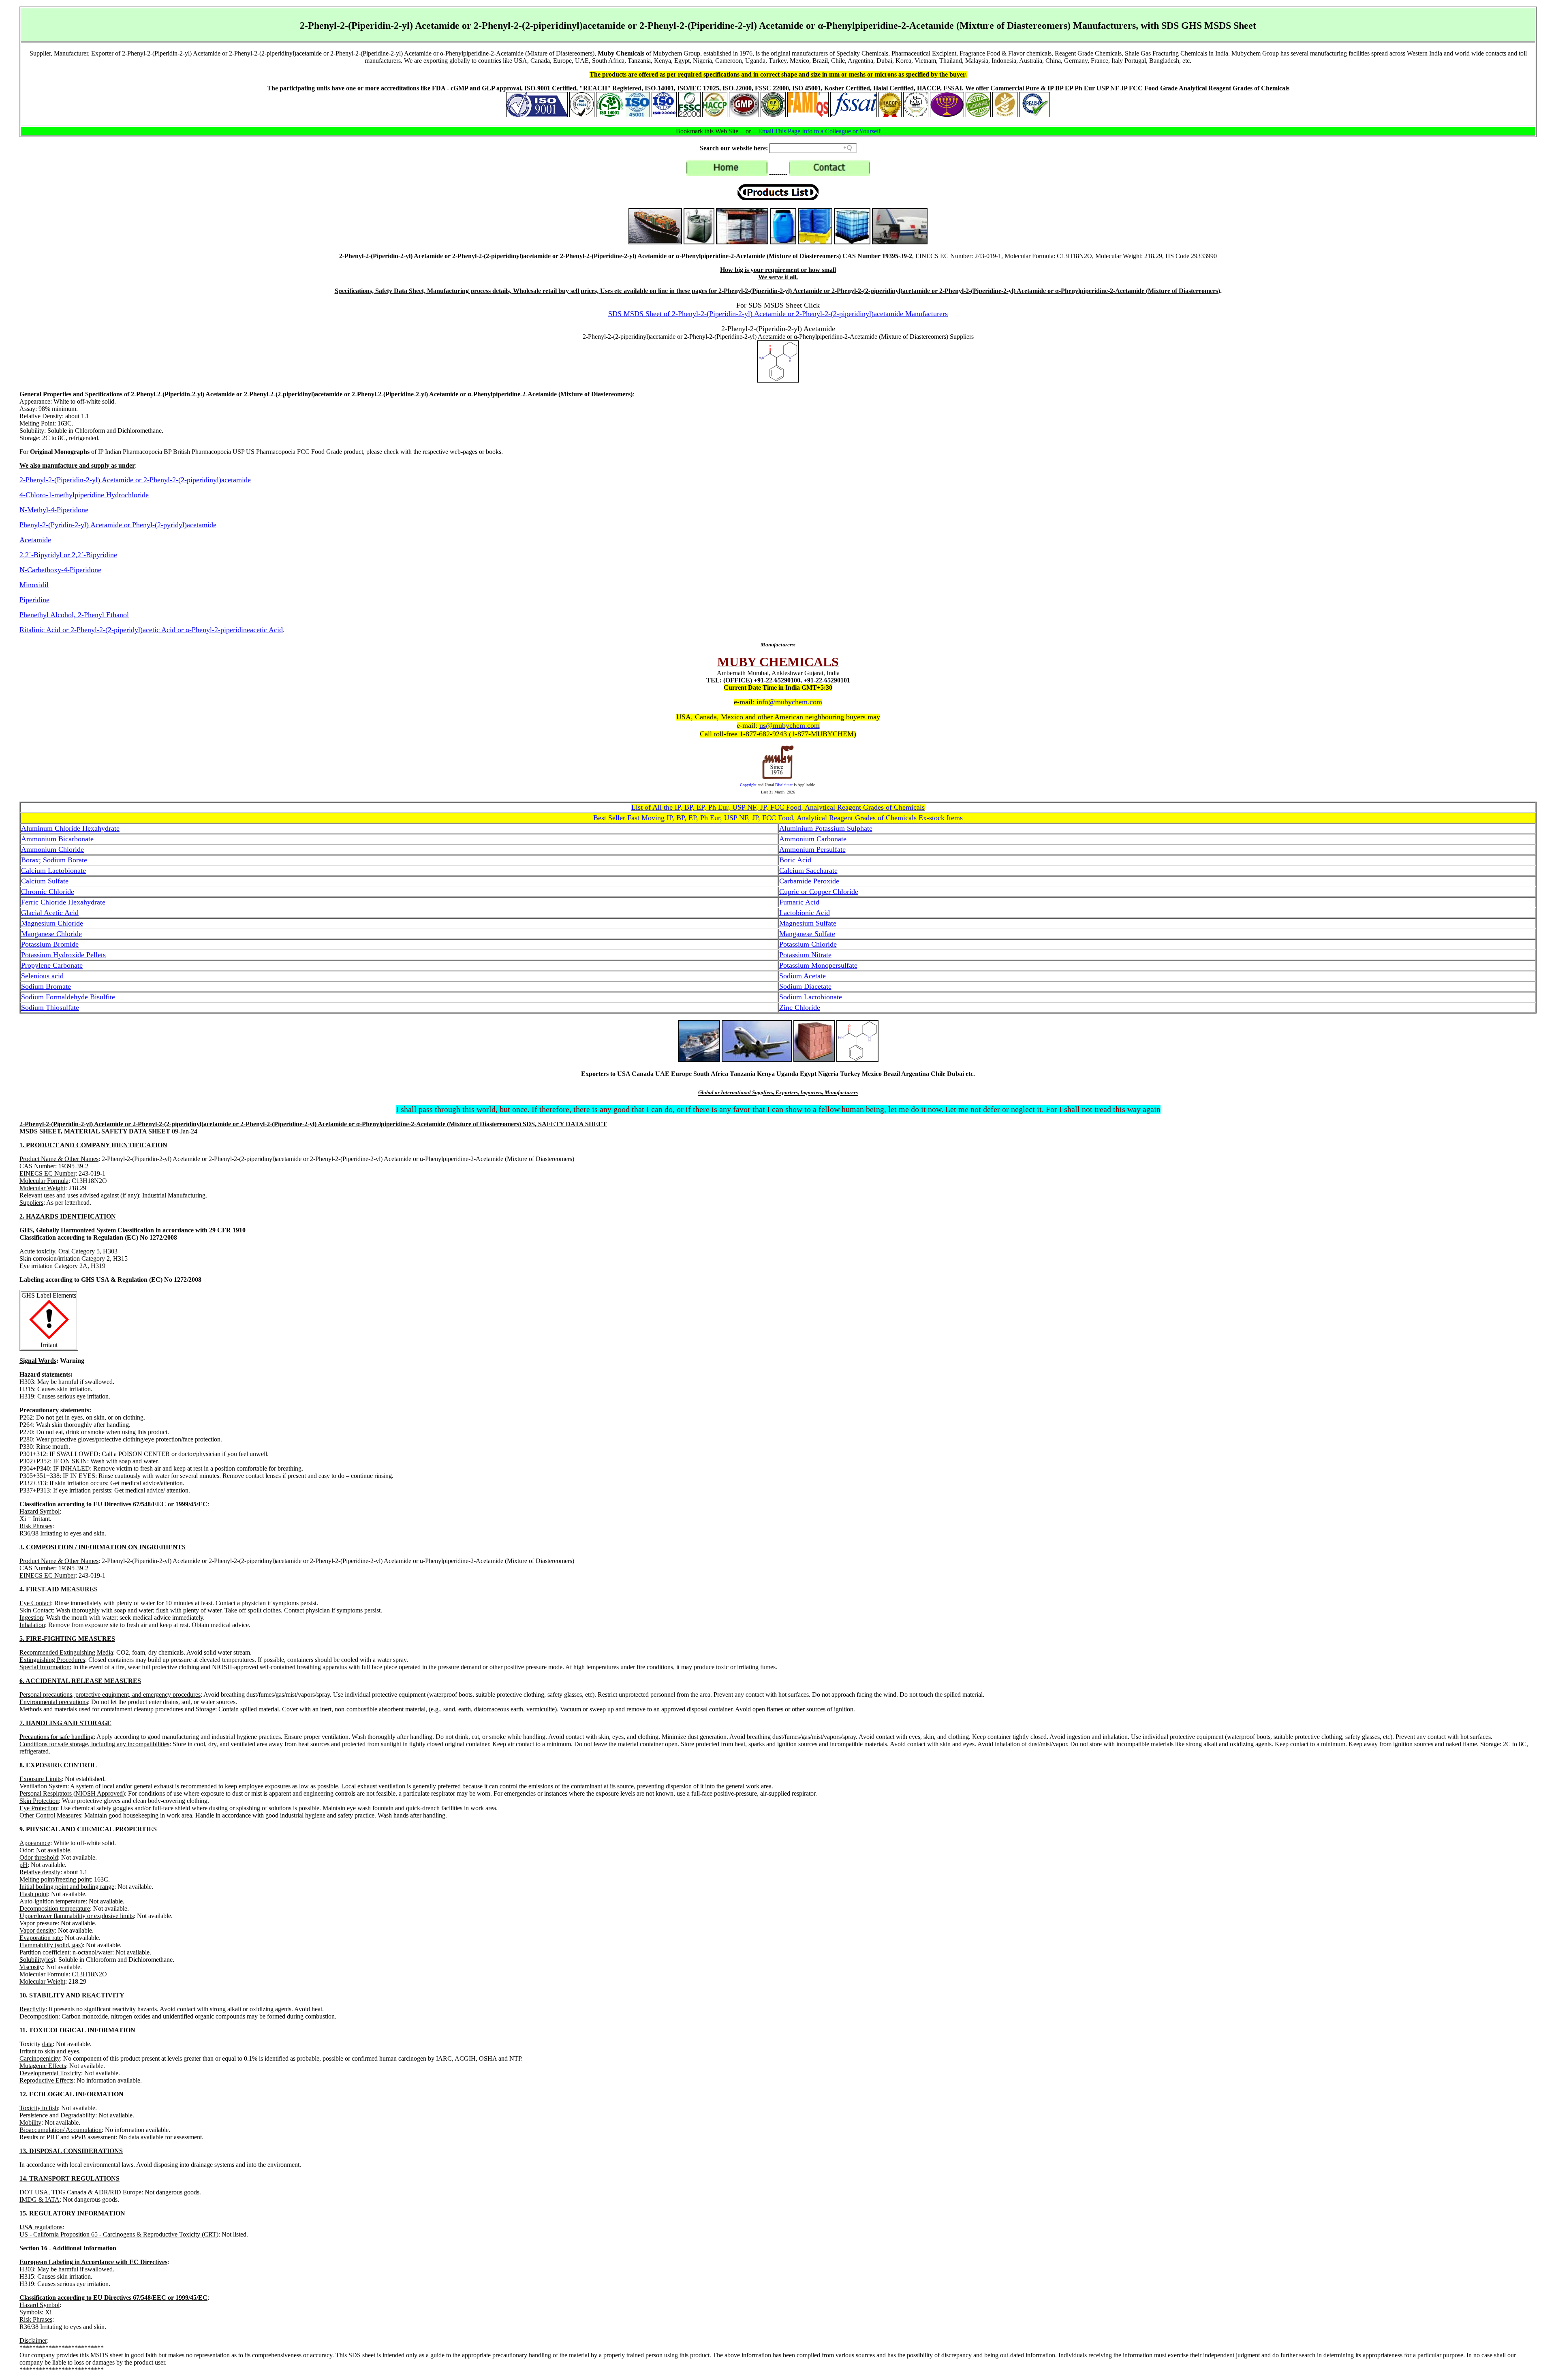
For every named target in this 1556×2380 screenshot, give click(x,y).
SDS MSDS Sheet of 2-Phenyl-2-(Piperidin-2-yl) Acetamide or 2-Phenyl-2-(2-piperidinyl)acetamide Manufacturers (778, 314)
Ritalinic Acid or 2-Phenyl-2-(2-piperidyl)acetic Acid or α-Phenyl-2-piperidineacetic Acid (151, 630)
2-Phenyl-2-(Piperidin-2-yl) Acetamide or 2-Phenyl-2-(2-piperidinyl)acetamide (135, 480)
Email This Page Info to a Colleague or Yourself (819, 131)
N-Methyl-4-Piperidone (54, 510)
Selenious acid (42, 976)
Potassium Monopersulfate (818, 965)
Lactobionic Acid (805, 913)
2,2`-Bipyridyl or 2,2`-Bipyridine (68, 555)
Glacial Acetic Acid (50, 913)
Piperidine (34, 600)
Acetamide (35, 540)
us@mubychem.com (790, 725)
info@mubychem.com (789, 702)
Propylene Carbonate (52, 965)
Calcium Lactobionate (53, 870)
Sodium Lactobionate (811, 997)
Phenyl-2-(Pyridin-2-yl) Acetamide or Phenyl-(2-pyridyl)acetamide (118, 525)
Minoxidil (34, 585)
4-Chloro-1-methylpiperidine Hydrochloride (84, 495)
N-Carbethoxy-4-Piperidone (60, 570)
